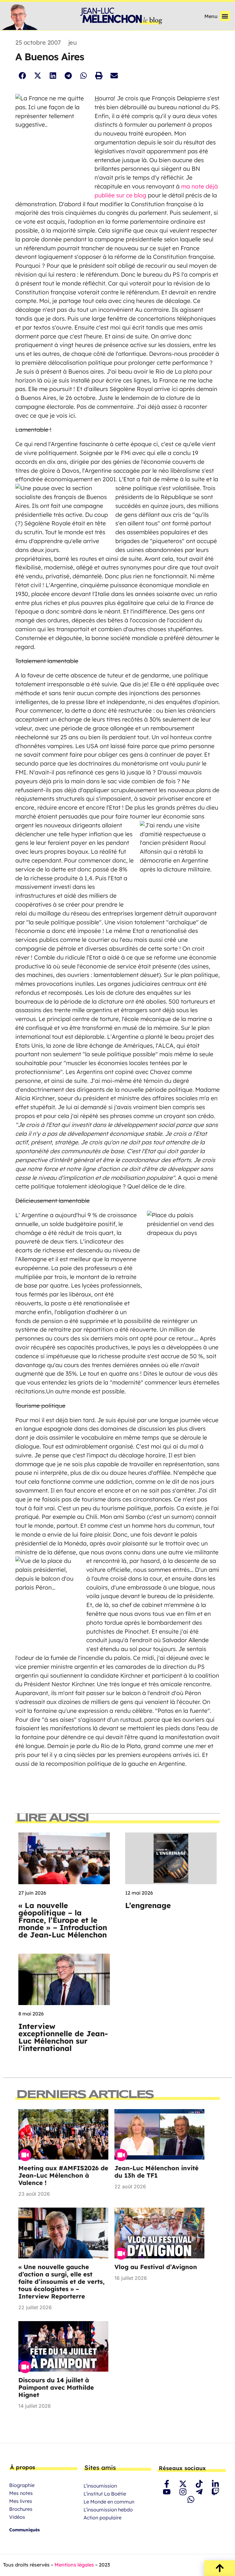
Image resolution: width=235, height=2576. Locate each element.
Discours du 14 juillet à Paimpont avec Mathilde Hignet (56, 2387)
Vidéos (17, 2517)
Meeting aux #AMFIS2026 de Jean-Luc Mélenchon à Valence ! (63, 2175)
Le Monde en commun (109, 2502)
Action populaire (103, 2518)
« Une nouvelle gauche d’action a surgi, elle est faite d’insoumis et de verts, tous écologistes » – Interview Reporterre (62, 2281)
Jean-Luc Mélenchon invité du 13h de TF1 (157, 2172)
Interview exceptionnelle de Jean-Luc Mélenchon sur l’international (63, 2037)
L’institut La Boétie (105, 2494)
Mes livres (21, 2501)
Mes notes (21, 2493)
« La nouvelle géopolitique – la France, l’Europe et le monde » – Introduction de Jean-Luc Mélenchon (63, 1920)
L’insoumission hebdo (108, 2510)
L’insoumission (100, 2486)
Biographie (22, 2485)
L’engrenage (148, 1905)
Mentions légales (74, 2565)
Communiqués (24, 2530)
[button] (225, 16)
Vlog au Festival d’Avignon (156, 2267)
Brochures (21, 2509)
